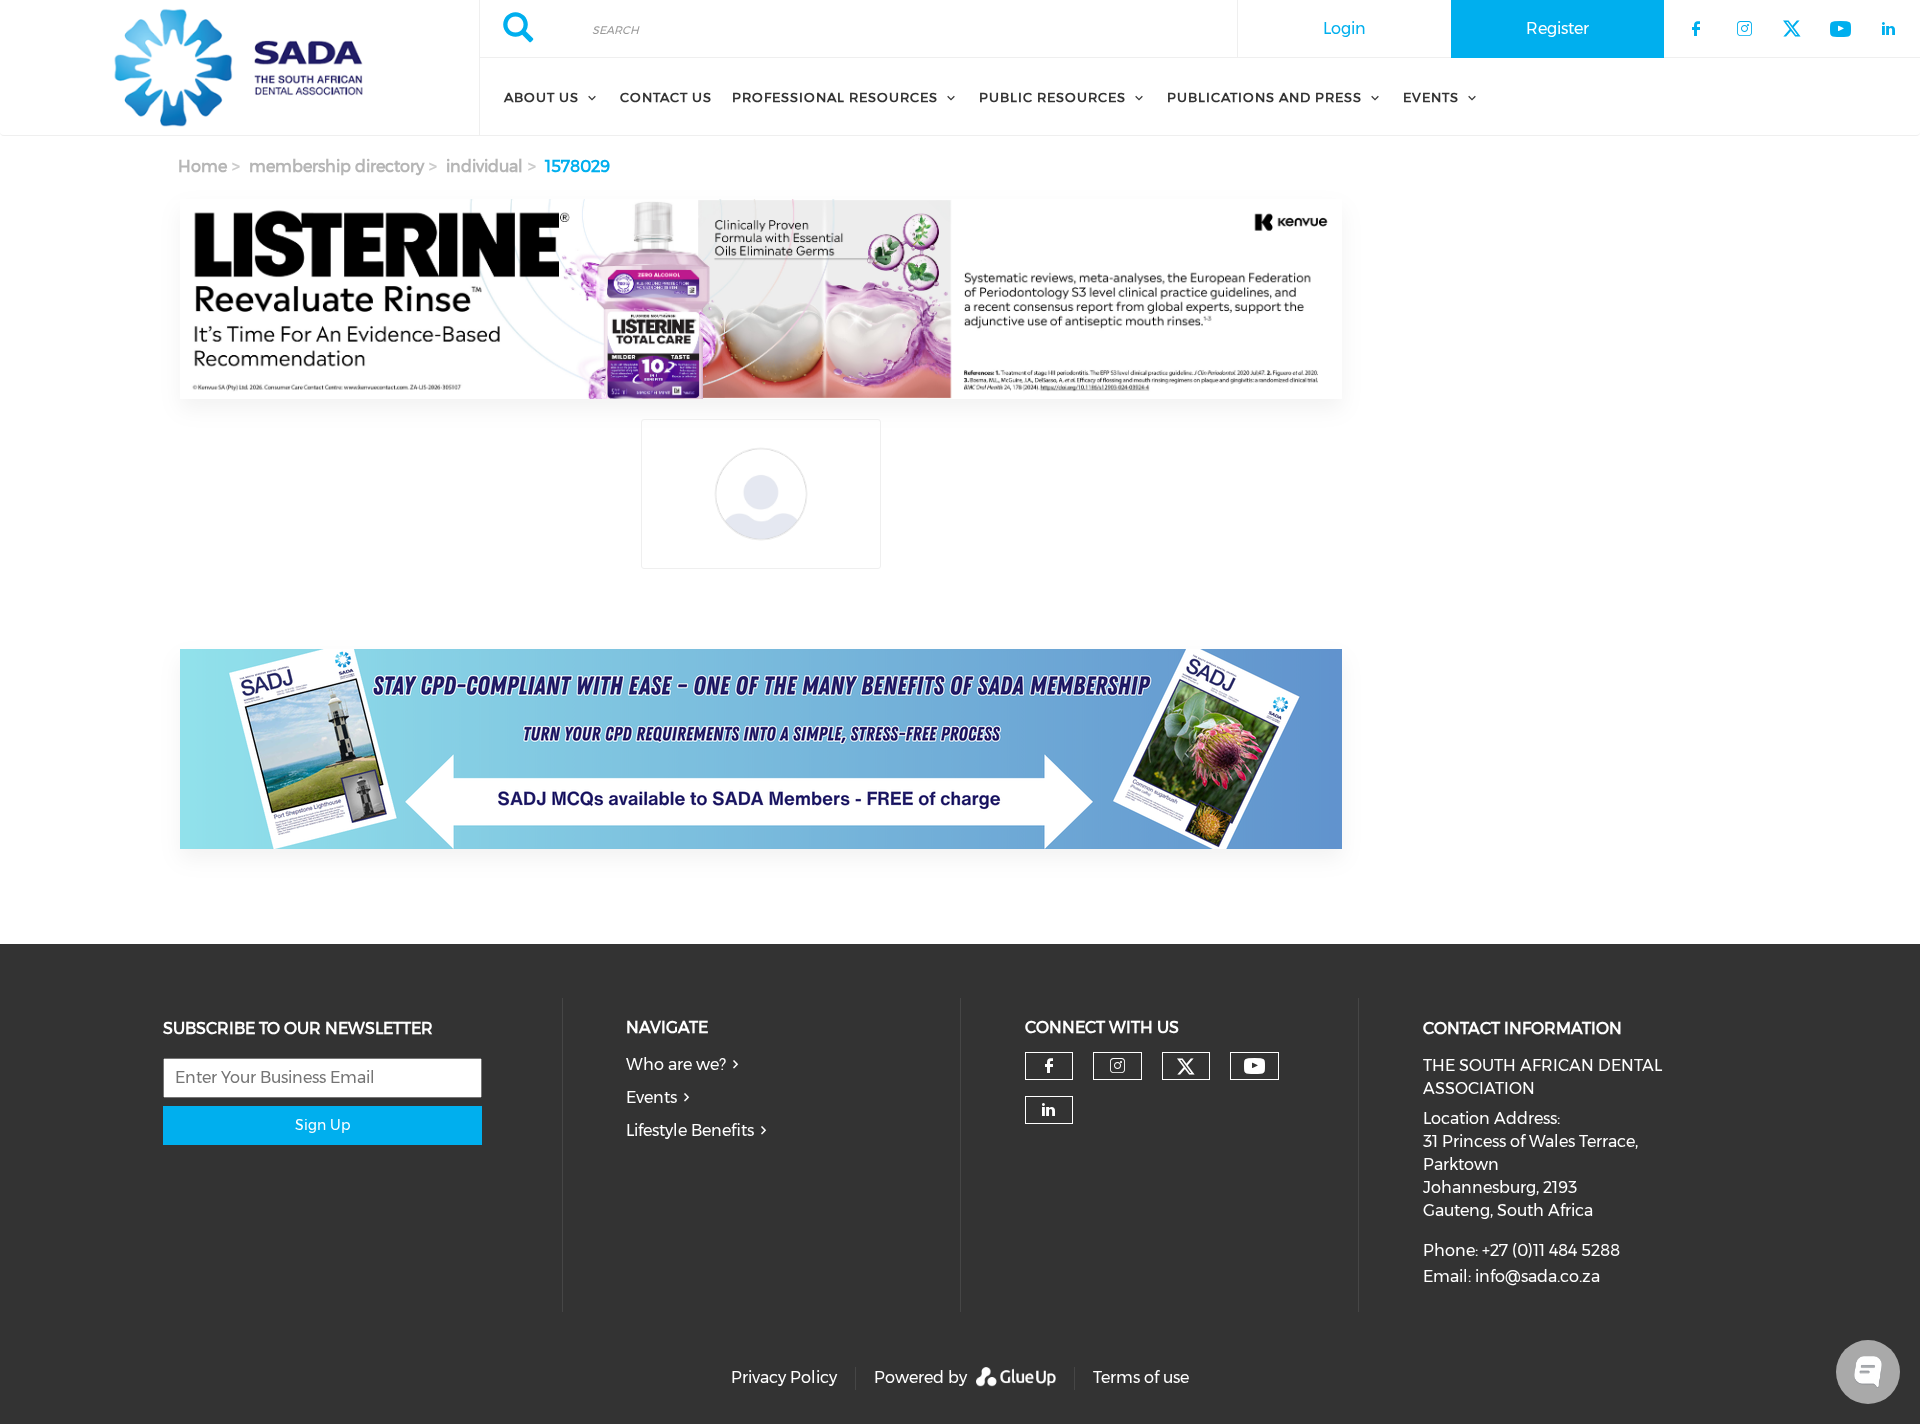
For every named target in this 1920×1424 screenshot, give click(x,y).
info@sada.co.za (1537, 1276)
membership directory (336, 166)
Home (202, 166)
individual (484, 166)
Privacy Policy (784, 1377)
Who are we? (676, 1064)
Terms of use (1141, 1377)
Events (651, 1097)
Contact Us (666, 97)
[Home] (239, 68)
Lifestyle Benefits (690, 1130)
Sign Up (322, 1125)
